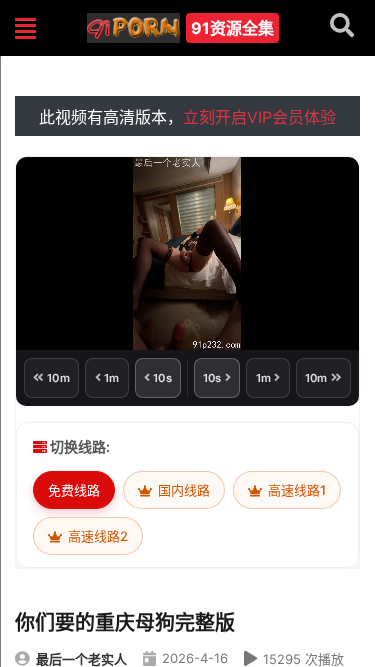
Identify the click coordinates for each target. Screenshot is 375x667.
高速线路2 (96, 536)
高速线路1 (295, 490)
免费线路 (74, 490)
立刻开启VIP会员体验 (259, 117)
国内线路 (182, 490)
